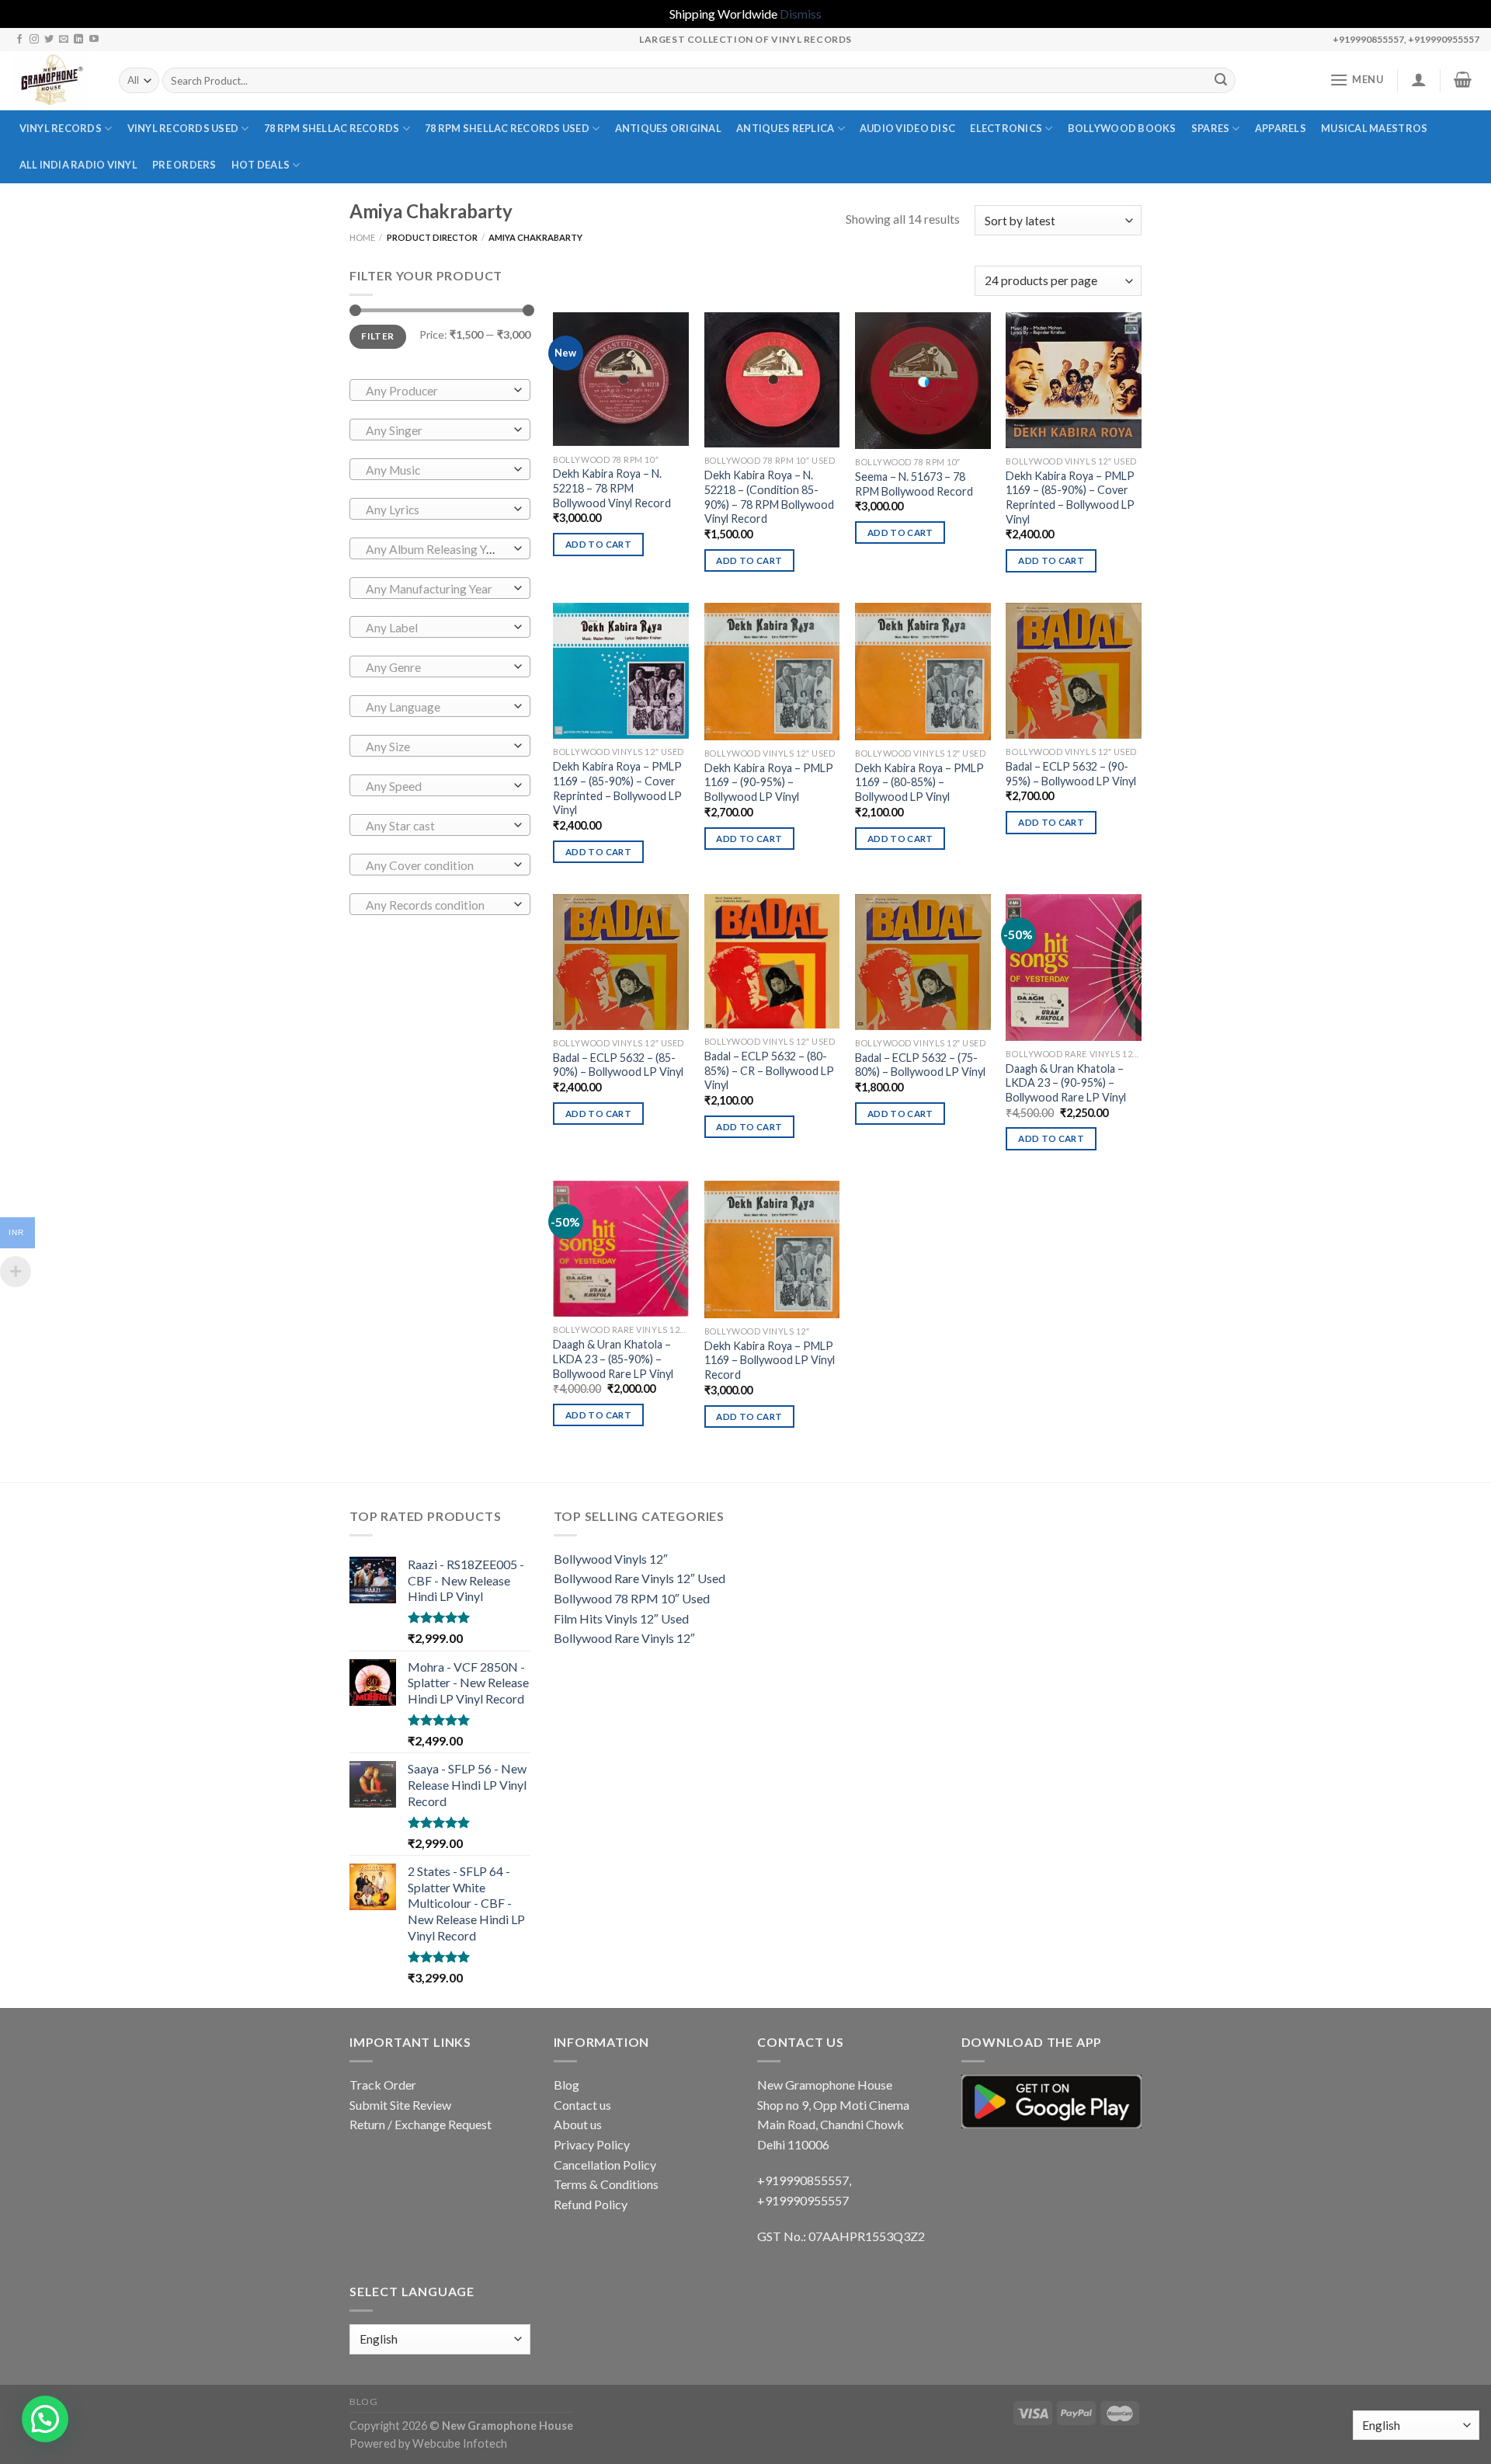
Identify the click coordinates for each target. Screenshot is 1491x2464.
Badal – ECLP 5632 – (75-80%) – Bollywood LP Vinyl (920, 1065)
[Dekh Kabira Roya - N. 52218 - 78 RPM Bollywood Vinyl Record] (621, 379)
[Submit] (1221, 81)
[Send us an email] (64, 40)
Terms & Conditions (606, 2184)
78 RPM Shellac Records (332, 128)
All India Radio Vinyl (78, 165)
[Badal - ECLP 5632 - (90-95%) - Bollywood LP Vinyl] (1074, 671)
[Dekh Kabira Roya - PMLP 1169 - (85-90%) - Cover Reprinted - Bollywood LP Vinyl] (1074, 380)
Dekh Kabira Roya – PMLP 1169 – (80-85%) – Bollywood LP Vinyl (919, 782)
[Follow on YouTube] (94, 40)
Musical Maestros (1374, 128)
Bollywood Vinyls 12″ (611, 1559)
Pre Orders (184, 165)
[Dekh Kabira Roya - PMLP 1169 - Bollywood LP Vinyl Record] (772, 1249)
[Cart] (1463, 79)
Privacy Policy (592, 2144)
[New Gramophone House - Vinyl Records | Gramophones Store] (54, 81)
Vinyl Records (61, 128)
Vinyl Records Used (183, 128)
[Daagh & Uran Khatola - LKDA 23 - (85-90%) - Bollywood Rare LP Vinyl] (621, 1249)
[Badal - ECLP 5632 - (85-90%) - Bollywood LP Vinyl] (621, 962)
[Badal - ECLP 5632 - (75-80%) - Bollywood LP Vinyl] (923, 962)
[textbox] (436, 391)
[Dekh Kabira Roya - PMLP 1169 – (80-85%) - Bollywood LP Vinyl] (923, 671)
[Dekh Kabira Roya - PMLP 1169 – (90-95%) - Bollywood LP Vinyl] (772, 671)
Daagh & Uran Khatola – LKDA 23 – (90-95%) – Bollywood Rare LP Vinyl (1066, 1083)
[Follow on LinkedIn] (78, 40)
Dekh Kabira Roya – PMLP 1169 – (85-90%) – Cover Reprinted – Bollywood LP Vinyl (1070, 498)
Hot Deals (261, 165)
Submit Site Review (400, 2105)
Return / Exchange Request (421, 2124)
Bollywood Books (1122, 128)
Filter (377, 336)
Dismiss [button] (801, 14)
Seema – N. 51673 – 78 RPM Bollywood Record (914, 484)
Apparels (1281, 128)
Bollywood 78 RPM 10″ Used (632, 1598)
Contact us (582, 2105)
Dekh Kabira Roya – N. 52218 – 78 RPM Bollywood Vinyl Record (612, 488)
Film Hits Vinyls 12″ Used (621, 1618)
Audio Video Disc (907, 128)
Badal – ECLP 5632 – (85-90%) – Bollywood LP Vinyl (618, 1065)
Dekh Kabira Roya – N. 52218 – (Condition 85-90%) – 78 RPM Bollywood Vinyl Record (769, 497)
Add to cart (598, 544)
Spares (1211, 128)
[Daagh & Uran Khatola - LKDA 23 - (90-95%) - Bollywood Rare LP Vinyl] (1074, 968)
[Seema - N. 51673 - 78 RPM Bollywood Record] (923, 381)
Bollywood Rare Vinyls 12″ (624, 1638)
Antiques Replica (785, 128)
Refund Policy (591, 2204)
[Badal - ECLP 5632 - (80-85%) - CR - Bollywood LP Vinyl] (772, 961)
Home (362, 237)
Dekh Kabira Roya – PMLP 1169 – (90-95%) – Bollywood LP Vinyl (769, 782)
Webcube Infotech (460, 2443)
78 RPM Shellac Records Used (507, 128)
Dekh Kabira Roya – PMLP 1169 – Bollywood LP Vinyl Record (770, 1360)
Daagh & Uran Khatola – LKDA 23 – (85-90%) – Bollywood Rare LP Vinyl (613, 1359)
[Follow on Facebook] (19, 40)
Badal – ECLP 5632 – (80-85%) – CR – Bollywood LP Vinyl (769, 1070)
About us (578, 2124)
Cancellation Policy (605, 2165)
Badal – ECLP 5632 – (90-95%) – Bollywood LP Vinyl (1071, 774)
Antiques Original (668, 128)
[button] (45, 2419)
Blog (567, 2085)
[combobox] (440, 390)
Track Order (383, 2085)
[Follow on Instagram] (34, 40)
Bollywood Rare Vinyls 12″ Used (639, 1578)
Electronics (1006, 128)
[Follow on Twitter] (49, 40)
